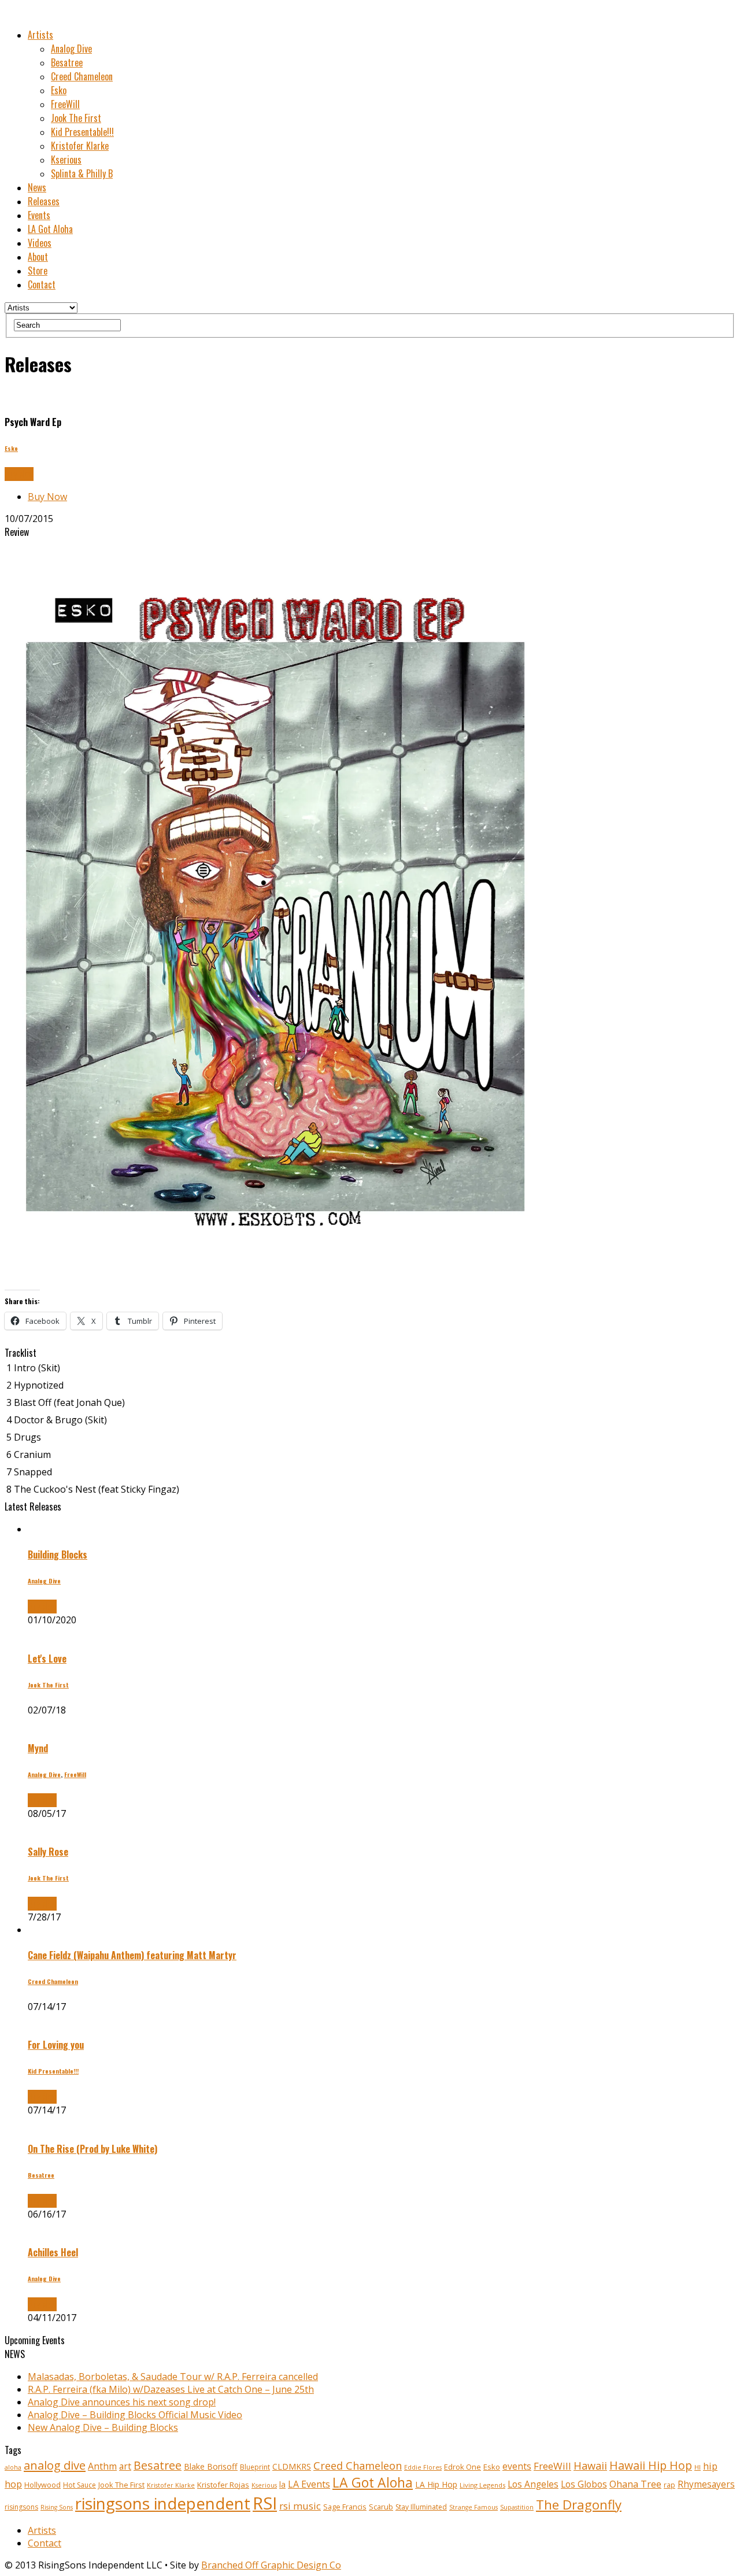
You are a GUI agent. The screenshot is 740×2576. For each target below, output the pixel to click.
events (517, 2466)
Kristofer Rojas (223, 2485)
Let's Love (47, 1659)
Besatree (67, 62)
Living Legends (482, 2485)
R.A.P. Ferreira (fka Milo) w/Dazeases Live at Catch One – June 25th (171, 2389)
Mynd (38, 1748)
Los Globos (584, 2484)
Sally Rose (48, 1852)
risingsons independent (163, 2503)
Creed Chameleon (82, 76)
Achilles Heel (53, 2252)
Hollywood (42, 2485)
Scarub (381, 2507)
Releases (44, 201)
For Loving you (56, 2045)
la (282, 2484)
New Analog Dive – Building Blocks (103, 2427)
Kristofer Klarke (80, 146)
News (37, 187)
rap (669, 2485)
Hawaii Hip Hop (651, 2465)
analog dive (55, 2465)
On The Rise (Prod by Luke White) (92, 2149)
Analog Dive (71, 49)
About (38, 257)
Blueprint (255, 2467)
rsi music (300, 2506)
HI (698, 2467)
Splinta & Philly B (82, 173)
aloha (13, 2467)
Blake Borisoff (211, 2466)
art (125, 2466)
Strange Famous (473, 2507)
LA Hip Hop (436, 2484)
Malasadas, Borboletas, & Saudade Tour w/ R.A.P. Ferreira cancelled (173, 2377)
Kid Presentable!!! (82, 132)
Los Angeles (533, 2484)
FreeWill (65, 104)
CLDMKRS (292, 2466)
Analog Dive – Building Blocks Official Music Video (135, 2415)
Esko (59, 90)
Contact (42, 284)
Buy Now (47, 497)
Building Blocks (58, 1555)
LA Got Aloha (50, 229)
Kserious (66, 160)
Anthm (102, 2466)
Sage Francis (345, 2507)
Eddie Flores (423, 2467)
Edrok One (462, 2467)
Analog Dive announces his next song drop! (122, 2402)
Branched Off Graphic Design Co (271, 2565)
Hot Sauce (79, 2485)
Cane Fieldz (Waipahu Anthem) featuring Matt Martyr (132, 1955)
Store (38, 271)
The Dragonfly (579, 2505)
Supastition (517, 2507)
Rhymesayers (706, 2484)
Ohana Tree (635, 2484)
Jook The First (76, 118)
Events (39, 215)
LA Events (309, 2484)
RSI (265, 2503)
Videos (40, 243)
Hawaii (590, 2465)
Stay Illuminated (421, 2507)
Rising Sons (57, 2507)
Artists (40, 35)
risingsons (21, 2507)
